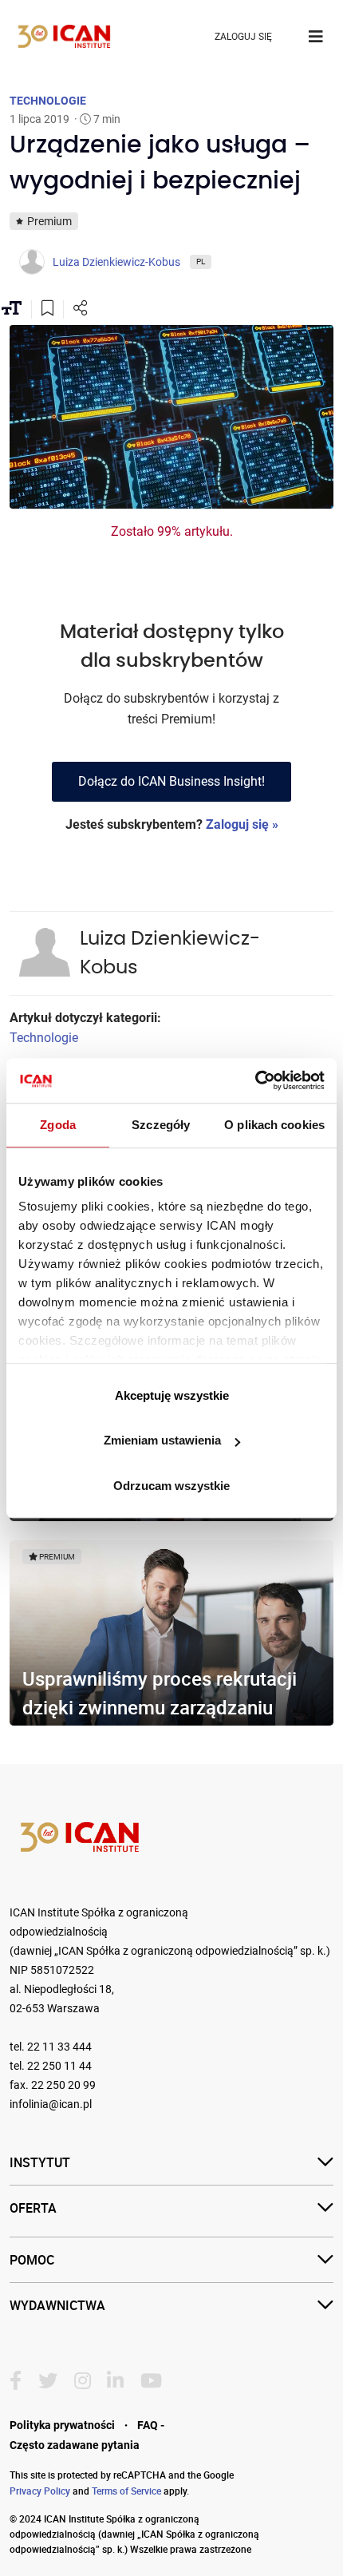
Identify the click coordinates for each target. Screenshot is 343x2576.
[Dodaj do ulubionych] (47, 310)
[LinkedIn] (115, 2381)
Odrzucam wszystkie (171, 1486)
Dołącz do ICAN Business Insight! (171, 781)
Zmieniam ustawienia (162, 1440)
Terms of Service (126, 2491)
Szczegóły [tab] (161, 1125)
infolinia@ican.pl (51, 2104)
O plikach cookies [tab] (274, 1125)
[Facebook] (16, 2381)
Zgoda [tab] (58, 1125)
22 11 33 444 (59, 2047)
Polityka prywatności (62, 2425)
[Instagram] (83, 2381)
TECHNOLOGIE (48, 101)
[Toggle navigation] (316, 37)
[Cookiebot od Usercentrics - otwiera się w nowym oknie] (255, 1080)
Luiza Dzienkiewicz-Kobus (170, 953)
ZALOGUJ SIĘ (243, 37)
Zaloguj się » (242, 824)
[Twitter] (48, 2381)
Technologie (44, 1038)
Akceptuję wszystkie (172, 1395)
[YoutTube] (151, 2381)
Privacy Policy (40, 2491)
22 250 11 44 (59, 2066)
